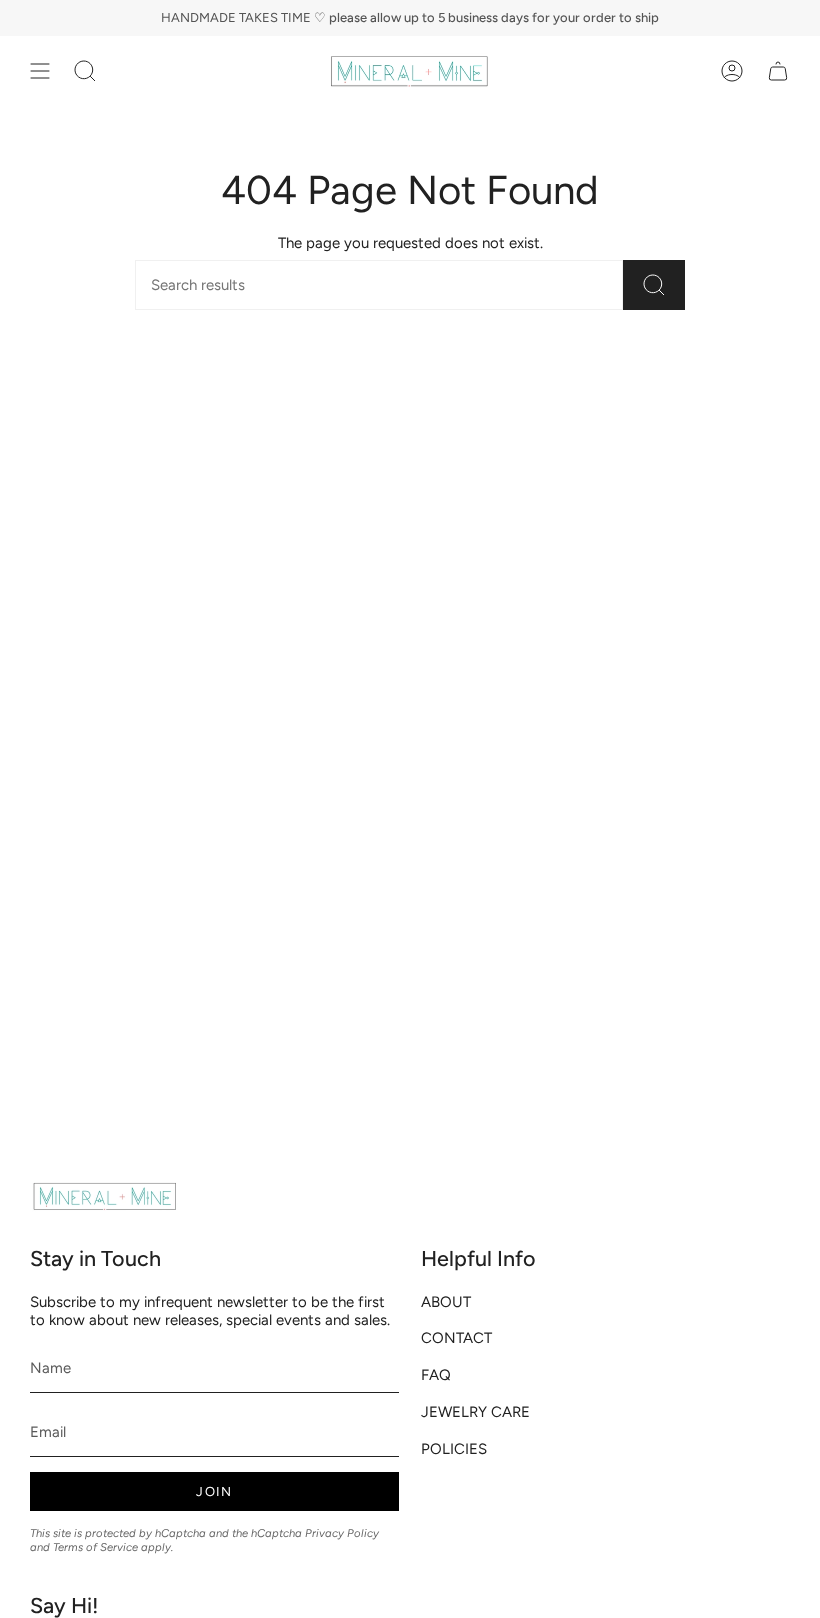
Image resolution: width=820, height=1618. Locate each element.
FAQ (436, 1375)
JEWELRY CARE (475, 1412)
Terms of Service (95, 1547)
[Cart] (778, 71)
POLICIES (454, 1449)
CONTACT (456, 1338)
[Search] (654, 285)
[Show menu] (40, 71)
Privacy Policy (342, 1533)
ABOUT (446, 1302)
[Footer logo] (105, 1196)
